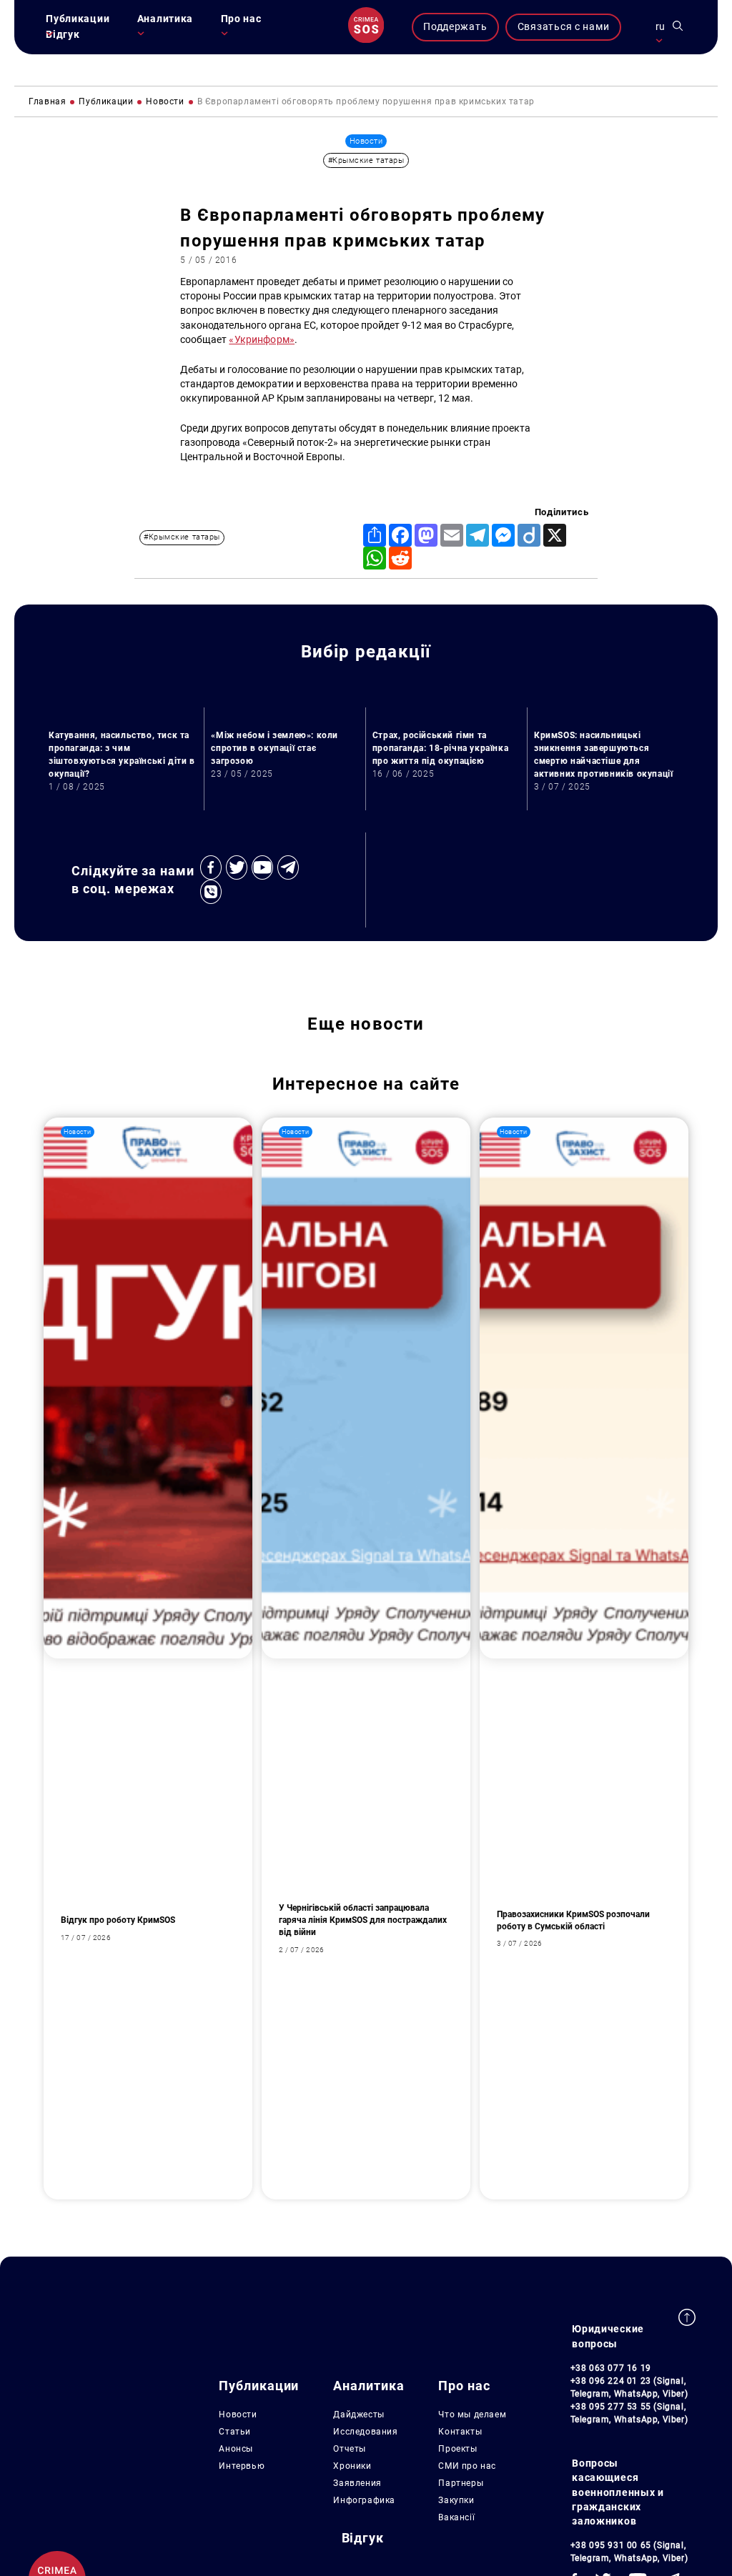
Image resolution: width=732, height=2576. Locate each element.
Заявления (357, 2483)
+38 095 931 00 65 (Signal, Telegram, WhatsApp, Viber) (629, 2552)
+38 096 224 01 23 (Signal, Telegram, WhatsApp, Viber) (629, 2387)
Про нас (241, 19)
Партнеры (461, 2483)
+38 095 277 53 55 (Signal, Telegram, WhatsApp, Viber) (629, 2413)
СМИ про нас (467, 2466)
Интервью (242, 2466)
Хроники (352, 2466)
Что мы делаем (472, 2415)
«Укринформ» (262, 340)
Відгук (63, 35)
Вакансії (456, 2517)
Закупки (456, 2500)
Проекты (457, 2449)
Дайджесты (358, 2415)
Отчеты (350, 2449)
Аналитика (165, 19)
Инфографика (364, 2500)
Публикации (78, 19)
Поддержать (455, 27)
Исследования (365, 2432)
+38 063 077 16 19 (611, 2368)
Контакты (460, 2432)
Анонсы (236, 2449)
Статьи (235, 2432)
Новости (238, 2415)
